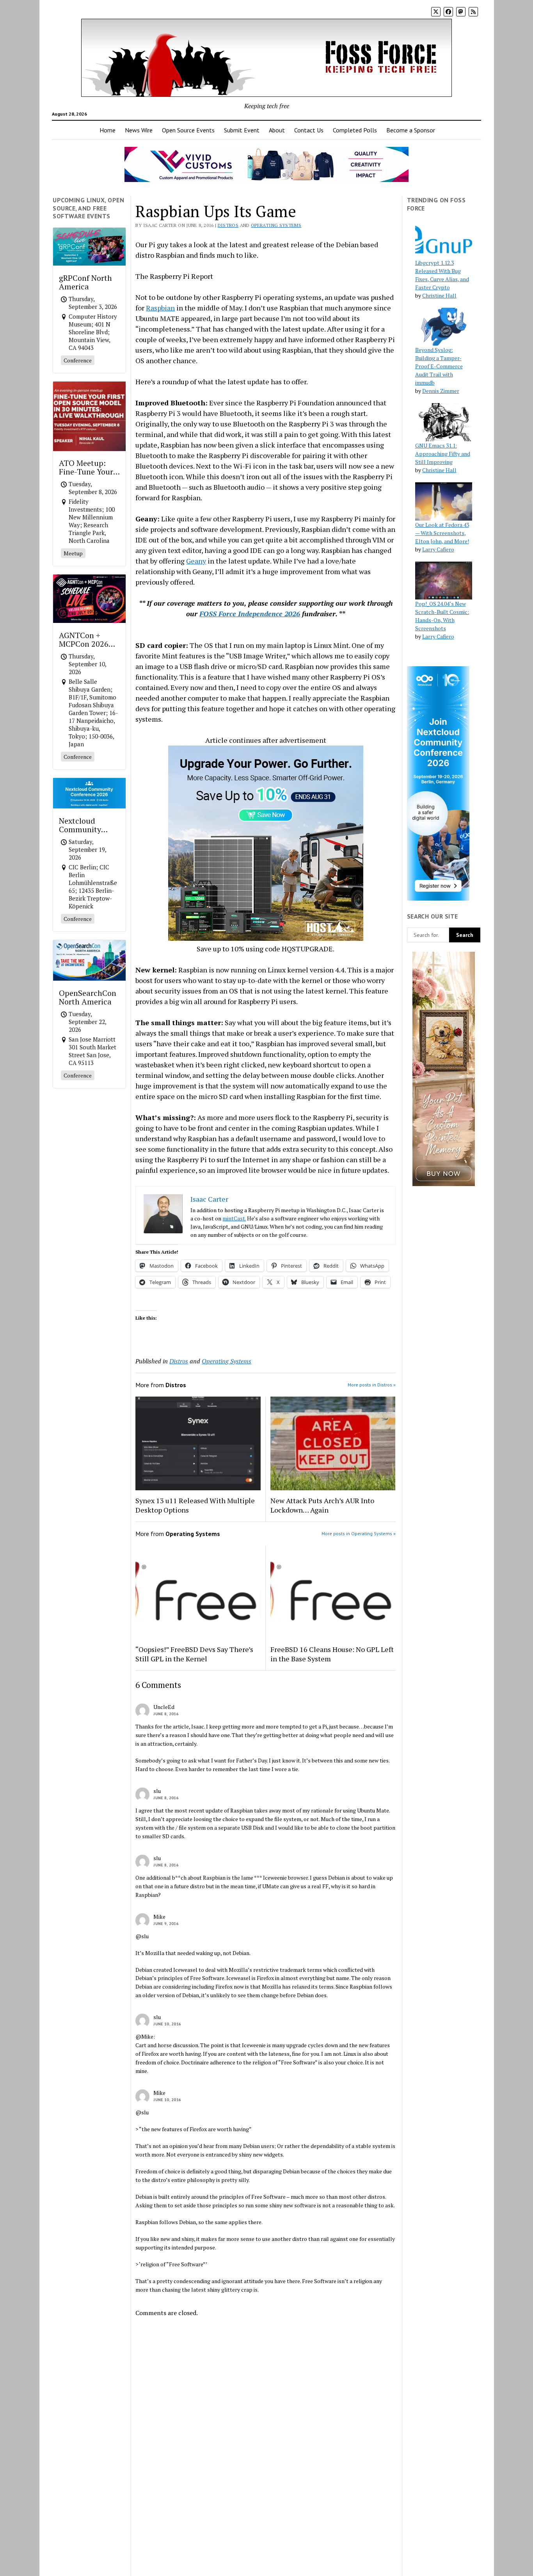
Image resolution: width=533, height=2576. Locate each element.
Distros (228, 225)
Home (107, 130)
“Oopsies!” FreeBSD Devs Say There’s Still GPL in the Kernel (194, 1654)
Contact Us (309, 130)
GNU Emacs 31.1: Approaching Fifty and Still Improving (443, 454)
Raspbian (160, 308)
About (277, 130)
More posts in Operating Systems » (359, 1533)
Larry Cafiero (438, 549)
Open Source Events (188, 130)
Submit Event (242, 130)
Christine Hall (439, 295)
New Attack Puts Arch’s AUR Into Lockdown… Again (322, 1505)
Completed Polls (355, 130)
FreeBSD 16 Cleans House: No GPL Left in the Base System (332, 1654)
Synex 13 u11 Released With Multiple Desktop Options (195, 1505)
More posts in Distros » (372, 1385)
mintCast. (234, 1218)
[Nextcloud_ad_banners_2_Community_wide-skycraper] (438, 898)
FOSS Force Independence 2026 (250, 614)
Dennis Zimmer (441, 391)
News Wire (139, 130)
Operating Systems (276, 225)
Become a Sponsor (411, 130)
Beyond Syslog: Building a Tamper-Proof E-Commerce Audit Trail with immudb (439, 366)
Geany (196, 561)
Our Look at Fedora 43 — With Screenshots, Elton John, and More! (442, 533)
